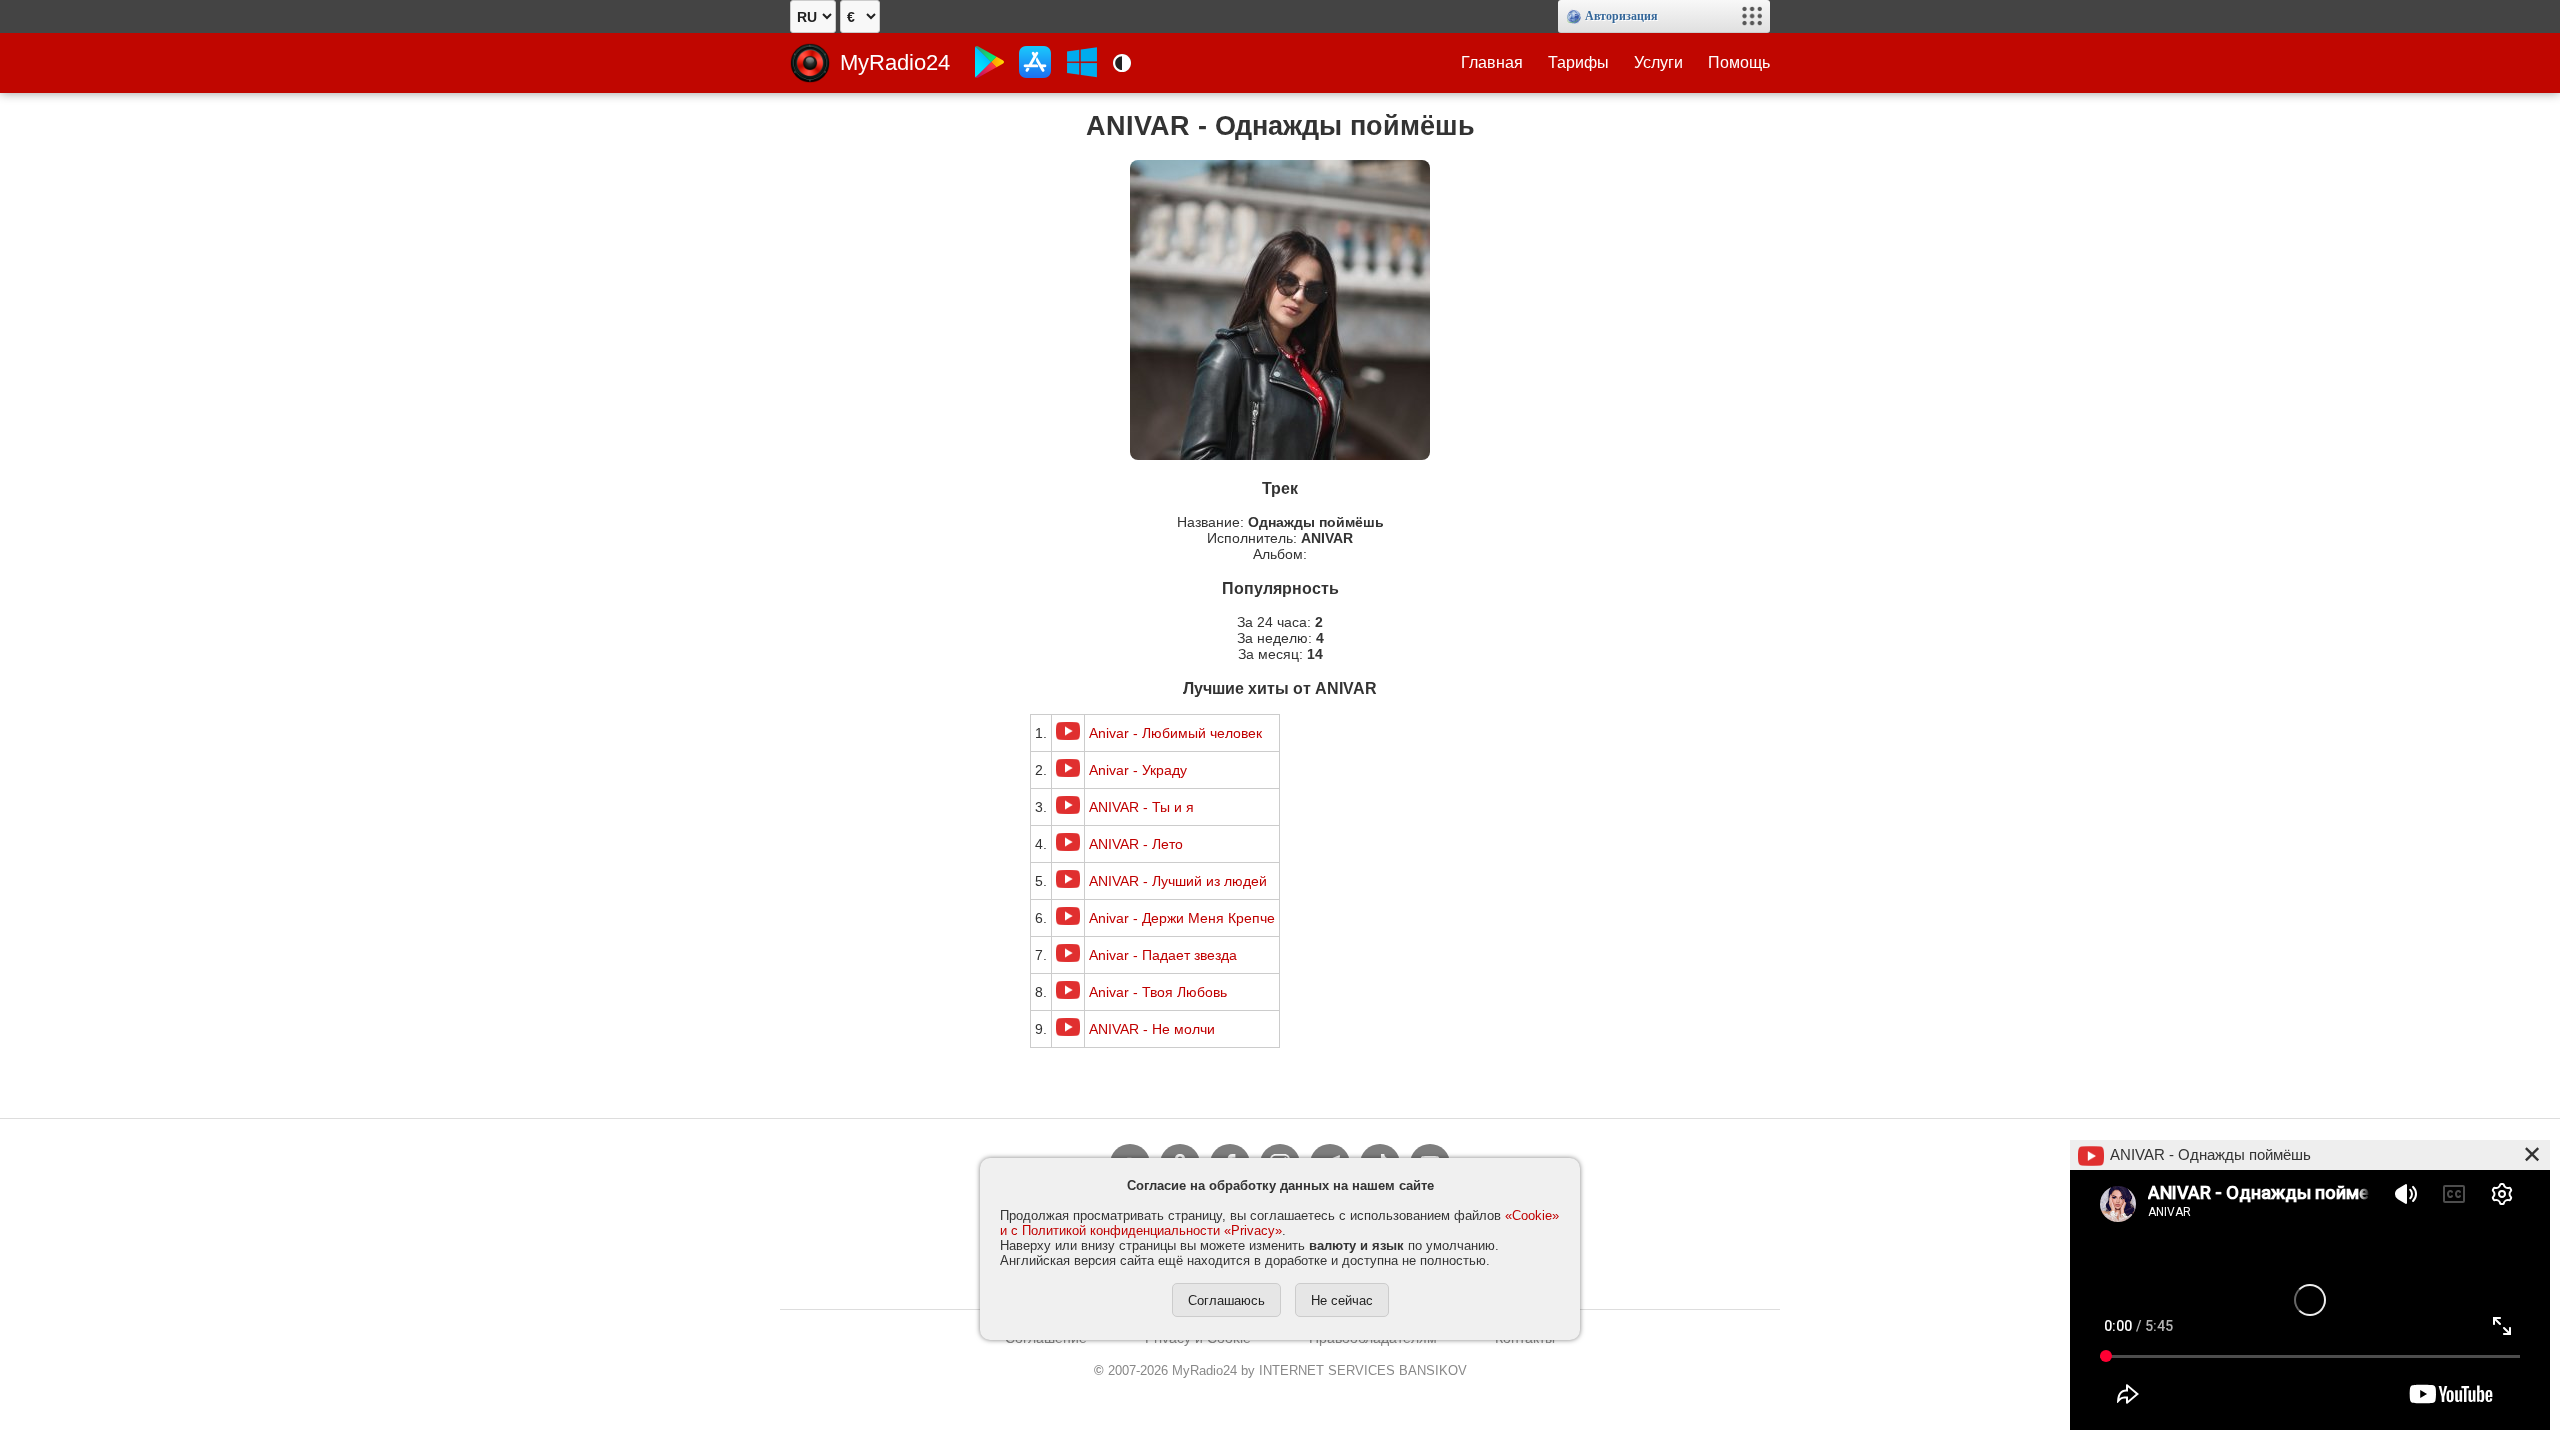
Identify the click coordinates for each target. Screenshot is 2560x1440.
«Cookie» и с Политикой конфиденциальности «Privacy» (1279, 1223)
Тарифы (1578, 62)
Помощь (1739, 62)
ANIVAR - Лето (1136, 844)
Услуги (1658, 62)
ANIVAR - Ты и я (1141, 807)
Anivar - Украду (1138, 770)
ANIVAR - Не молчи (1152, 1029)
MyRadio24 (895, 62)
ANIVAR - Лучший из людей (1178, 881)
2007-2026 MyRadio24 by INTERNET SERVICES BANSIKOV (1280, 1370)
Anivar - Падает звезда (1163, 955)
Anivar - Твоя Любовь (1158, 992)
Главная (1492, 62)
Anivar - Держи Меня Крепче (1182, 918)
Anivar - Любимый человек (1175, 733)
